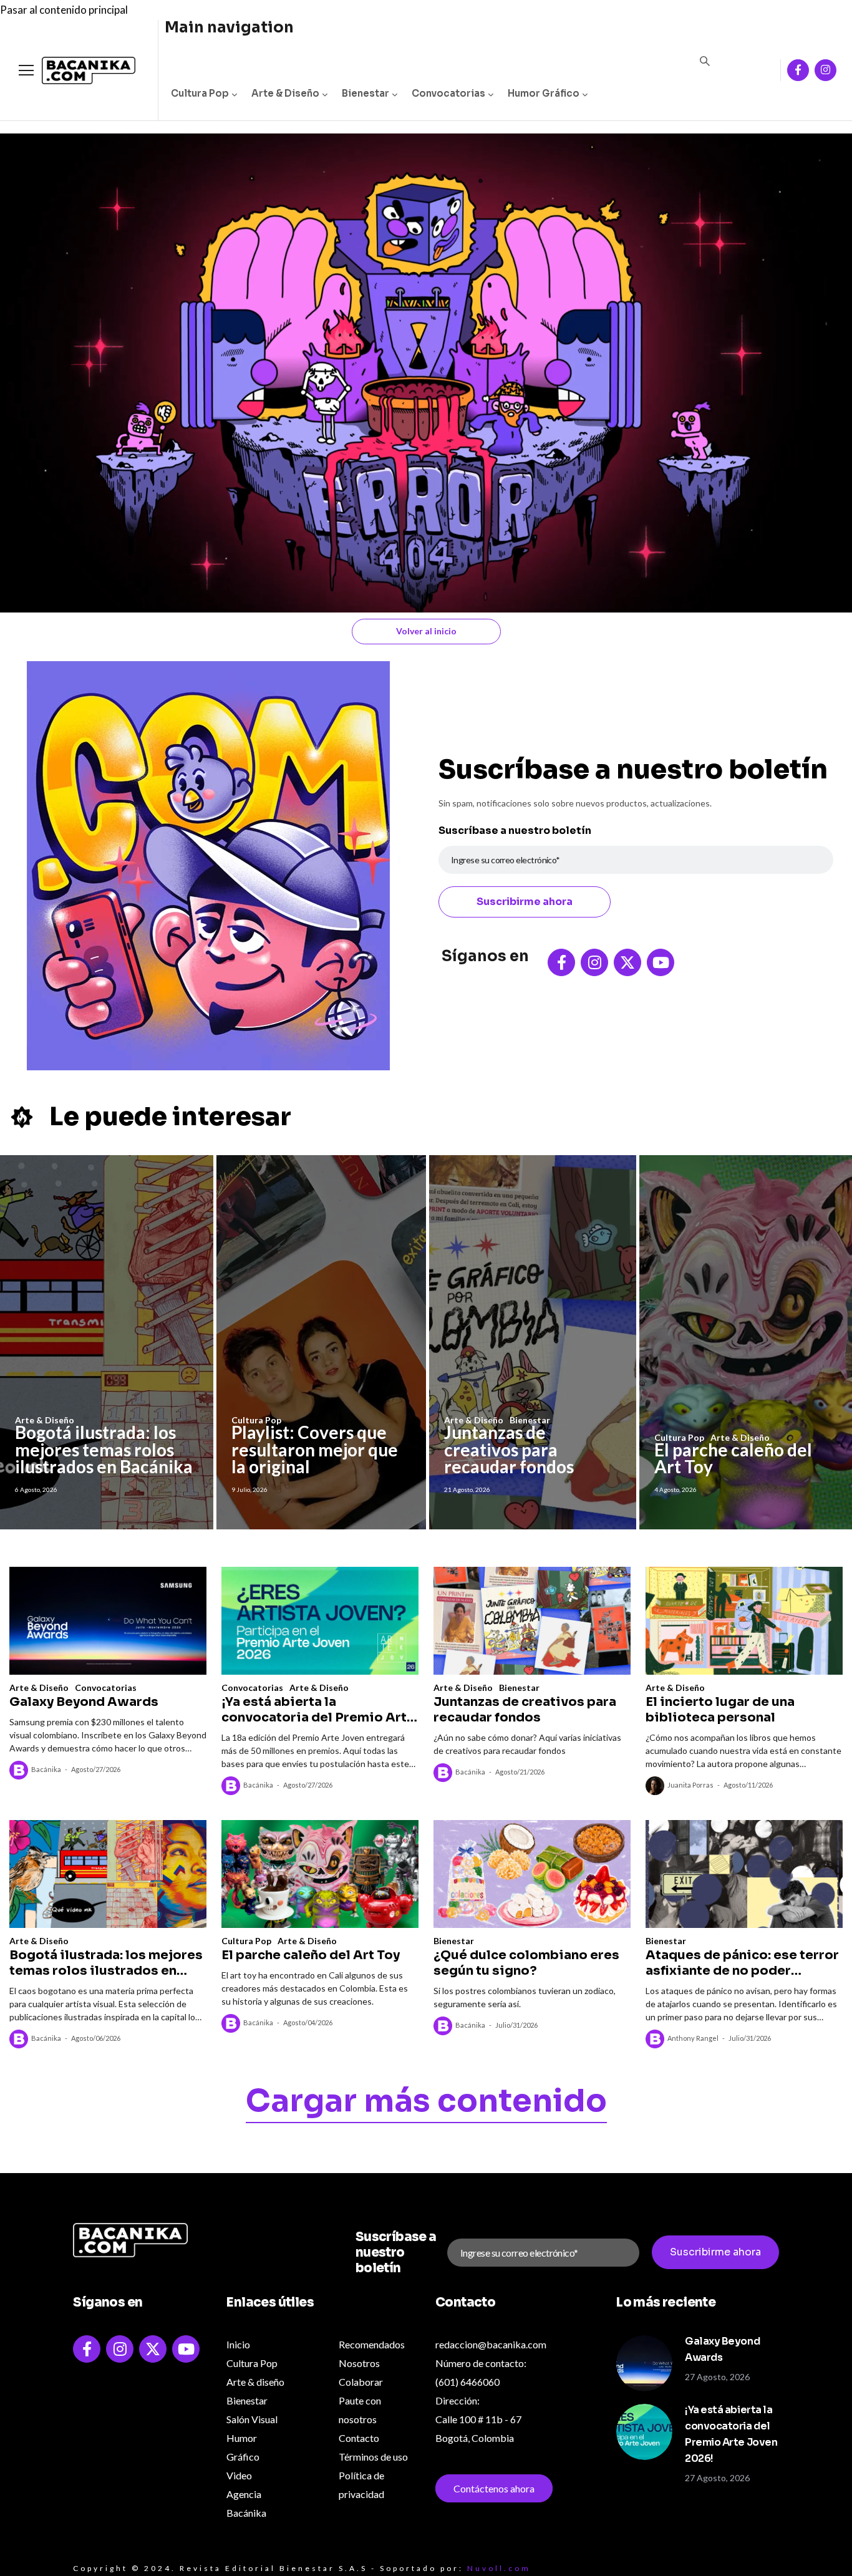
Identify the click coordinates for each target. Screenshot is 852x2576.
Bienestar (365, 93)
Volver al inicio (426, 631)
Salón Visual (252, 2419)
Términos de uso (373, 2457)
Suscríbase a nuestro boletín (515, 830)
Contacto (359, 2438)
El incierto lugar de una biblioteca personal (720, 1710)
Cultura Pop (200, 93)
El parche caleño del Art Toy (733, 1458)
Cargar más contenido (426, 2103)
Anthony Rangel (693, 2038)
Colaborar (361, 2382)
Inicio (238, 2344)
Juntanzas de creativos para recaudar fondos (509, 1449)
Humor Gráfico (544, 93)
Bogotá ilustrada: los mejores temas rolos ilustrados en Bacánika (104, 1449)
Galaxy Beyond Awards (84, 1702)
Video (239, 2475)
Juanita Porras (690, 1785)
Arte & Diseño (285, 93)
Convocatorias (448, 93)
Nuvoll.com (499, 2568)
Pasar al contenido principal (64, 10)
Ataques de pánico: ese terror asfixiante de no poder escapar (742, 1963)
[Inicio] (79, 71)
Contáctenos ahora (494, 2488)
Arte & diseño (255, 2382)
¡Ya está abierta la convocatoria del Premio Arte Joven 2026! (318, 1710)
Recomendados (372, 2344)
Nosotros (359, 2363)
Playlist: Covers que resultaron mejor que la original (315, 1449)
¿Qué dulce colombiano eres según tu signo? (526, 1963)
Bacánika (46, 1769)
